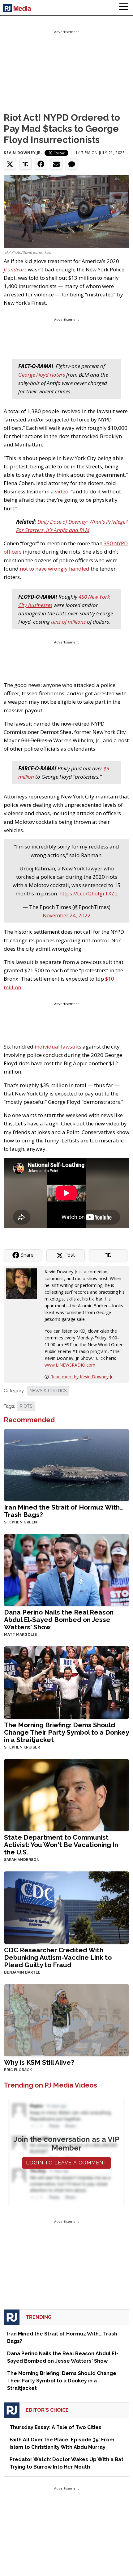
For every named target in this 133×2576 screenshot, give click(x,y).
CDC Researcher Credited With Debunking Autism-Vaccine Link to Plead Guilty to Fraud (58, 1957)
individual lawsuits (58, 1047)
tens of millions (68, 622)
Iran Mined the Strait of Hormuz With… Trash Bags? (64, 1511)
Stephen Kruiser (22, 1747)
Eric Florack (18, 2070)
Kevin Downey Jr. (23, 153)
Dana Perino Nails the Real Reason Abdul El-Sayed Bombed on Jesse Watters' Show (59, 1620)
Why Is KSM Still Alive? (39, 2062)
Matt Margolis (20, 1635)
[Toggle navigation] (124, 8)
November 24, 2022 (67, 915)
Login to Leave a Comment (66, 2163)
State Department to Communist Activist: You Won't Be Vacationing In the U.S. (61, 1845)
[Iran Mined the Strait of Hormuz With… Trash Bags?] (66, 1464)
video (62, 491)
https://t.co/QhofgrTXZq (89, 893)
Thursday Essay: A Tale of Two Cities (56, 2427)
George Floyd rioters (42, 375)
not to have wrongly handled (55, 569)
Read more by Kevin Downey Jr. (82, 1377)
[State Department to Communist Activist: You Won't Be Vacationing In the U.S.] (66, 1794)
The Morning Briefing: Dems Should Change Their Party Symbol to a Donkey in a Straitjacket (66, 1732)
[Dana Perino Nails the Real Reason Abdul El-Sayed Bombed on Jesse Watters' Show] (66, 1570)
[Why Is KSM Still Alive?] (66, 2019)
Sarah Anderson (22, 1860)
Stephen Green (21, 1522)
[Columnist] (24, 1283)
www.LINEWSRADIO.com (70, 1365)
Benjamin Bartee (22, 1972)
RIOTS (26, 1406)
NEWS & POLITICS (48, 1391)
